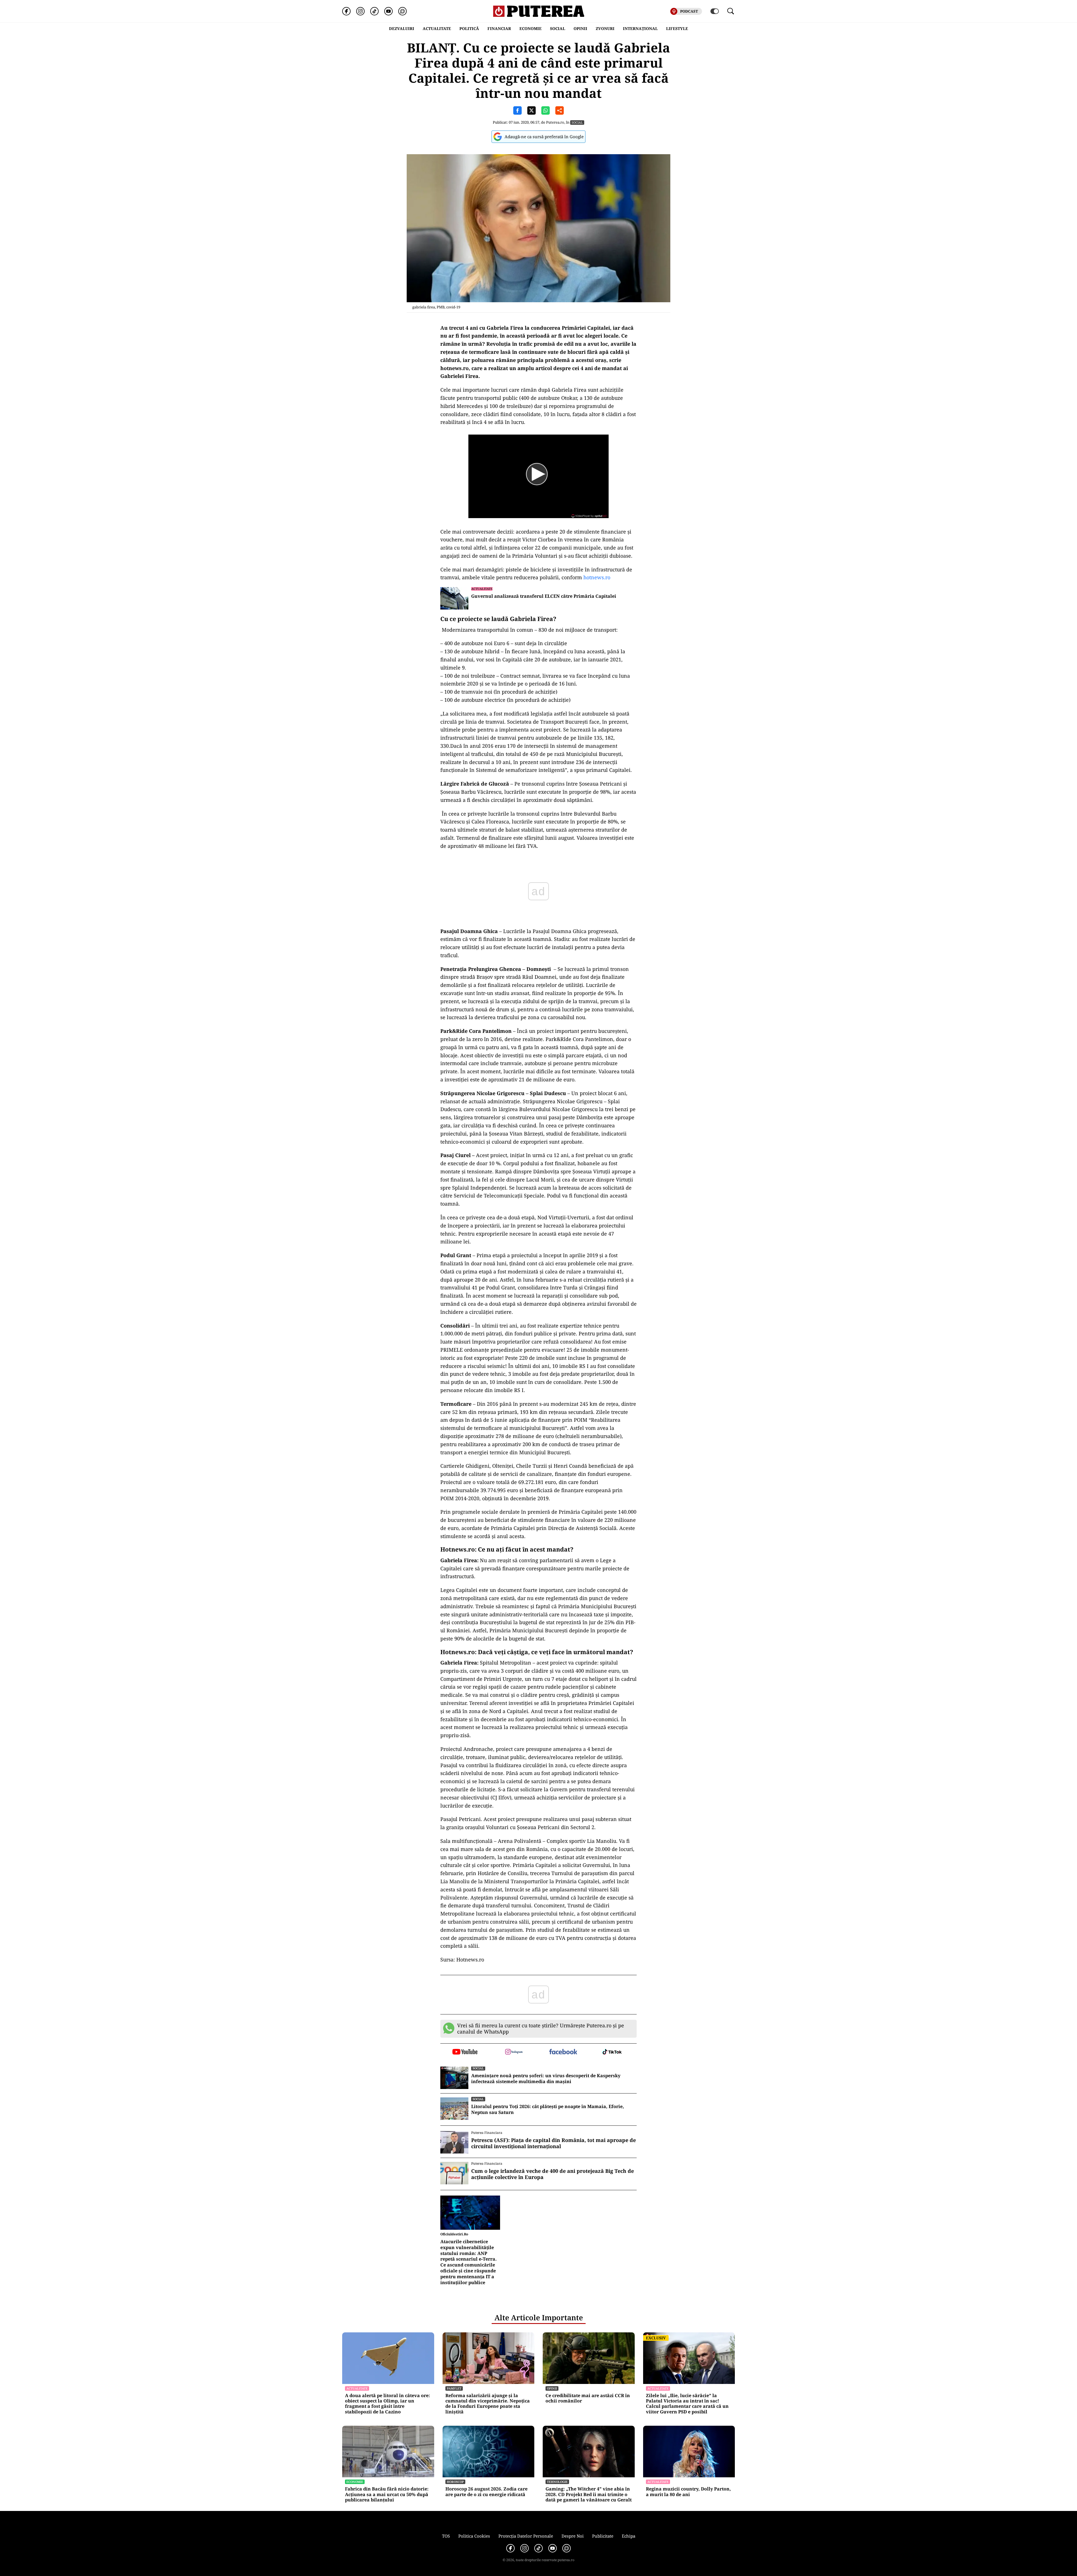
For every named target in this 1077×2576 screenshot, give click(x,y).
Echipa (629, 2536)
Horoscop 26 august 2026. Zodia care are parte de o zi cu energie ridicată (486, 2492)
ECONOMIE (531, 28)
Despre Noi (573, 2536)
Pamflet (454, 2388)
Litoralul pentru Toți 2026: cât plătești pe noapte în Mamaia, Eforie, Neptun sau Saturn (548, 2109)
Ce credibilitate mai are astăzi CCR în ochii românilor (588, 2398)
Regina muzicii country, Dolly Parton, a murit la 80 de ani (688, 2492)
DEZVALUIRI (402, 28)
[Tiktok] (374, 11)
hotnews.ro (597, 577)
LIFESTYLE (677, 28)
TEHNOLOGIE (557, 2482)
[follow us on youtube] (465, 2052)
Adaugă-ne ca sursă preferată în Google (544, 137)
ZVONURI (605, 28)
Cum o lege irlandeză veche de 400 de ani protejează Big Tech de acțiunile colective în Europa (553, 2174)
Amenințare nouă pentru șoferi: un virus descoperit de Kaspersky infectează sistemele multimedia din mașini (546, 2079)
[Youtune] (388, 11)
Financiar (499, 28)
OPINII (580, 28)
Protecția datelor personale (526, 2536)
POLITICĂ (469, 28)
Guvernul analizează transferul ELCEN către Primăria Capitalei (544, 596)
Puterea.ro (555, 122)
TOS (446, 2536)
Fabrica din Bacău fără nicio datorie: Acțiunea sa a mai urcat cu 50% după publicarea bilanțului (387, 2494)
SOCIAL (558, 28)
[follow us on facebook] (563, 2052)
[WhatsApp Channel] (402, 11)
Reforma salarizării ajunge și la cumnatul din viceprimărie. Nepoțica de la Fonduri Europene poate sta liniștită (488, 2404)
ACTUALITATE (437, 28)
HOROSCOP (455, 2482)
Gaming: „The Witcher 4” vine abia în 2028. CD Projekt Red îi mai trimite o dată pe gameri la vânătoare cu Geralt (589, 2494)
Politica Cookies (474, 2536)
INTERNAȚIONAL (640, 28)
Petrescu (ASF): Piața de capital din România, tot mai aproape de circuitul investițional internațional (554, 2143)
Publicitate (603, 2536)
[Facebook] (346, 11)
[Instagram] (360, 11)
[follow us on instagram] (514, 2052)
